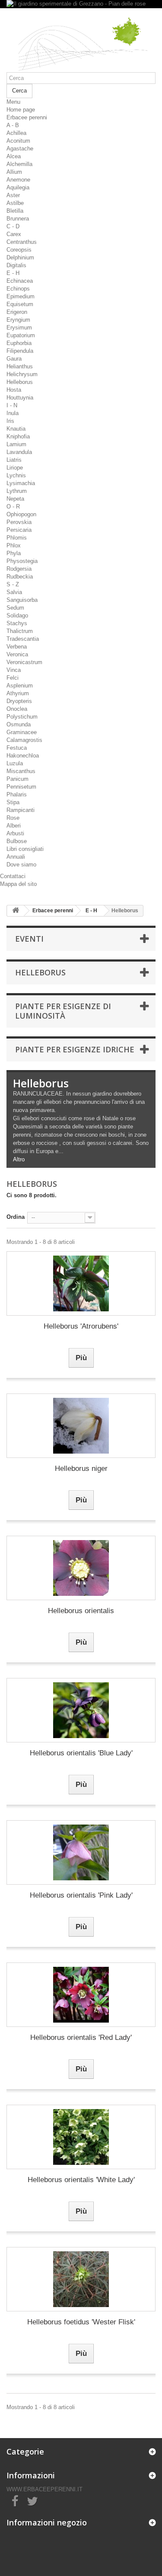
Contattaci (13, 876)
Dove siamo (21, 865)
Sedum (15, 608)
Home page (21, 110)
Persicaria (19, 530)
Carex (14, 234)
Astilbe (15, 203)
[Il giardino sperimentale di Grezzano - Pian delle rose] (81, 4)
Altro (19, 1159)
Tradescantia (23, 639)
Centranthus (22, 242)
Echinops (18, 289)
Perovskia (19, 522)
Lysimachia (21, 483)
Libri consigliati (25, 849)
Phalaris (17, 794)
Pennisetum (21, 787)
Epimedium (21, 296)
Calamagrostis (24, 740)
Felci (13, 678)
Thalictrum (20, 631)
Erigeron (17, 312)
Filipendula (20, 351)
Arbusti (15, 833)
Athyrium (18, 693)
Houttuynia (20, 398)
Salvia (14, 592)
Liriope (15, 468)
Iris (10, 421)
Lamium (16, 444)
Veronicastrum (24, 662)
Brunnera (18, 219)
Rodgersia (19, 569)
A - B (13, 125)
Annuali (16, 857)
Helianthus (20, 366)
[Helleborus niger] (81, 1426)
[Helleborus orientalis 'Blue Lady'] (81, 1710)
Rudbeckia (20, 577)
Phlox (14, 545)
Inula (13, 413)
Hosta (14, 390)
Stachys (17, 623)
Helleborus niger (81, 1469)
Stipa (13, 802)
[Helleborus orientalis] (81, 1568)
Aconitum (18, 141)
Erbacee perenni (27, 117)
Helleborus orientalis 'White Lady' (81, 2180)
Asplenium (20, 686)
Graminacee (22, 732)
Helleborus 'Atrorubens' (81, 1326)
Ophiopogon (21, 514)
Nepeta (15, 499)
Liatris (14, 460)
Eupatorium (21, 335)
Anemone (18, 180)
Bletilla (15, 211)
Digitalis (16, 265)
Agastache (20, 149)
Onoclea (17, 709)
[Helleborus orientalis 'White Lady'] (81, 2137)
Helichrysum (22, 374)
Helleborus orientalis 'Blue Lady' (81, 1753)
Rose (13, 818)
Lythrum (17, 491)
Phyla (14, 553)
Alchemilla (19, 164)
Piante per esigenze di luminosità (63, 1011)
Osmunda (19, 724)
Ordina (16, 1217)
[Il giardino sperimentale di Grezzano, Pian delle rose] (81, 43)
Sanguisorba (22, 600)
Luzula (15, 763)
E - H (13, 273)
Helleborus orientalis (81, 1611)
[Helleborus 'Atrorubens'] (81, 1283)
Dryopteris (19, 701)
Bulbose (17, 841)
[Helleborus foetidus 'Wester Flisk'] (81, 2279)
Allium (14, 172)
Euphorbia (19, 343)
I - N (12, 405)
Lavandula (19, 452)
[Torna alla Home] (16, 911)
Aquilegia (18, 187)
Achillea (16, 133)
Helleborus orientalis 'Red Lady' (81, 2037)
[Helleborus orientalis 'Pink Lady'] (81, 1852)
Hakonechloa (23, 756)
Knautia (16, 429)
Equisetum (20, 304)
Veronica (17, 654)
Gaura (14, 359)
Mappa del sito (18, 884)
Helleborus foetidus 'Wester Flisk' (81, 2322)
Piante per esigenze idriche (75, 1049)
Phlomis (17, 538)
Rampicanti (21, 810)
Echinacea (20, 281)
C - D (13, 226)
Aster (13, 195)
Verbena (17, 647)
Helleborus (20, 382)
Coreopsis (19, 250)
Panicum (17, 779)
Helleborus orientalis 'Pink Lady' (81, 1895)
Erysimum (19, 328)
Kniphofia (18, 436)
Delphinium (20, 257)
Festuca (17, 748)
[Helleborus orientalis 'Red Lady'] (81, 1995)
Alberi (14, 826)
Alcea (14, 156)
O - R (13, 507)
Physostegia (22, 561)
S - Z (13, 584)
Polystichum (22, 717)
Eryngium (18, 320)
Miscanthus (21, 771)
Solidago (17, 615)
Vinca (14, 670)
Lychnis (16, 475)
